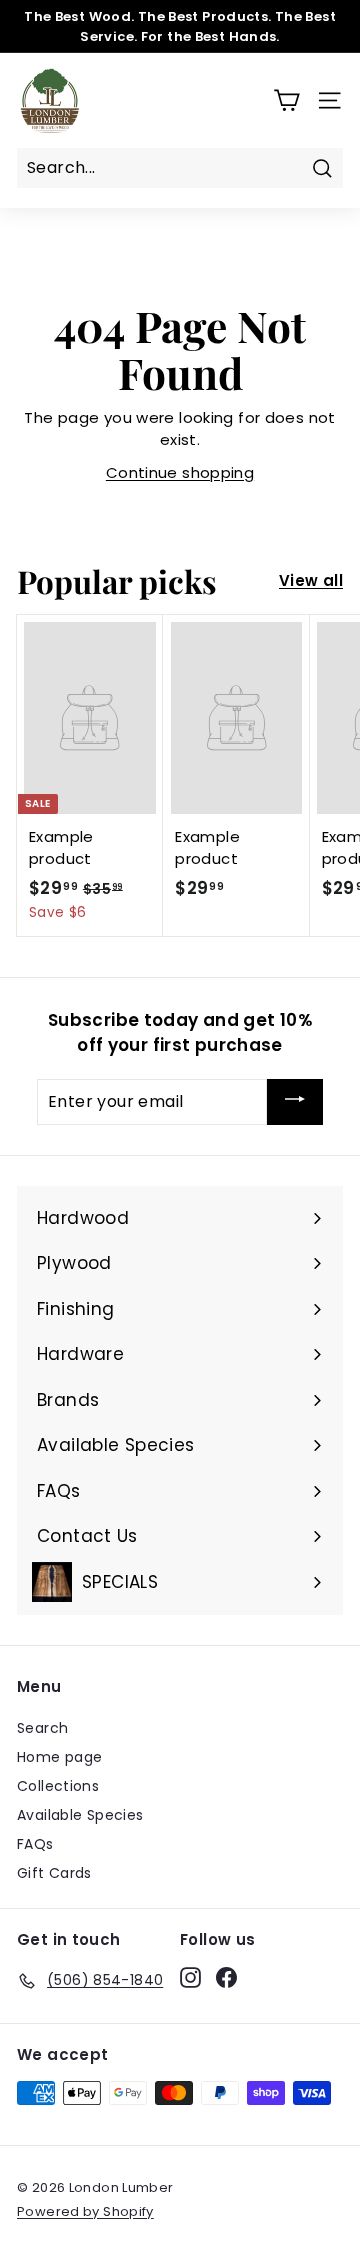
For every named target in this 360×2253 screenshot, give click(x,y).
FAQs (35, 1844)
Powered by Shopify (85, 2211)
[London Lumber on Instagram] (190, 1977)
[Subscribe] (295, 1102)
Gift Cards (54, 1873)
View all (311, 580)
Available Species (80, 1815)
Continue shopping (180, 472)
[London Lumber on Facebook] (226, 1977)
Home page (59, 1757)
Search (42, 1728)
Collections (58, 1786)
